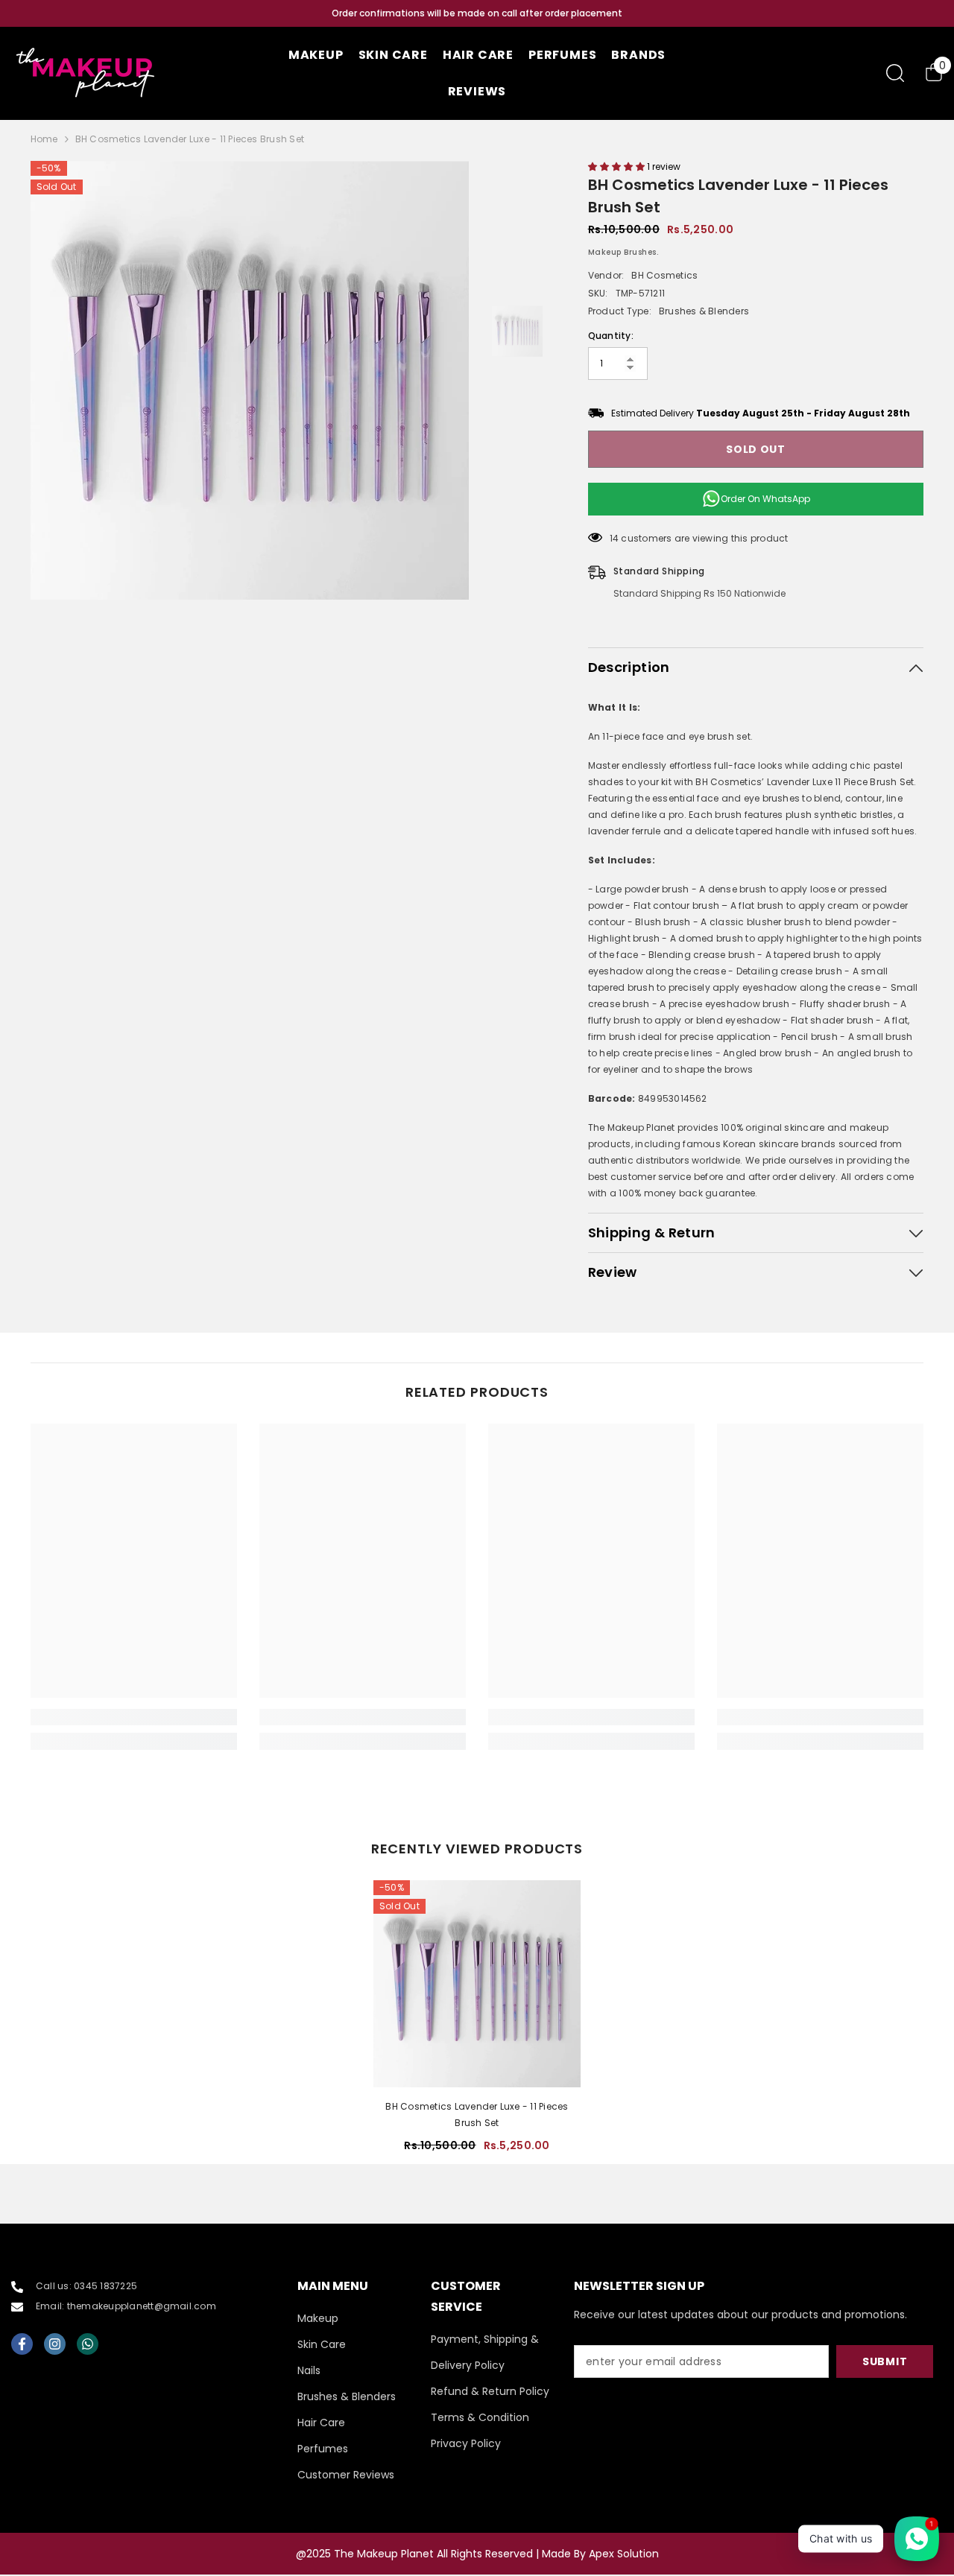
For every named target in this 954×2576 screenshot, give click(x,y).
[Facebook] (22, 2344)
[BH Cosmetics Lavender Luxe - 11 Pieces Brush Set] (477, 1984)
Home (44, 139)
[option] (477, 13)
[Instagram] (55, 2344)
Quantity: (611, 336)
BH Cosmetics (664, 275)
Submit (885, 2361)
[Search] (895, 73)
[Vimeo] (88, 2344)
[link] (134, 1717)
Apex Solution (624, 2554)
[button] (617, 166)
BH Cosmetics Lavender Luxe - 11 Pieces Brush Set (477, 2115)
